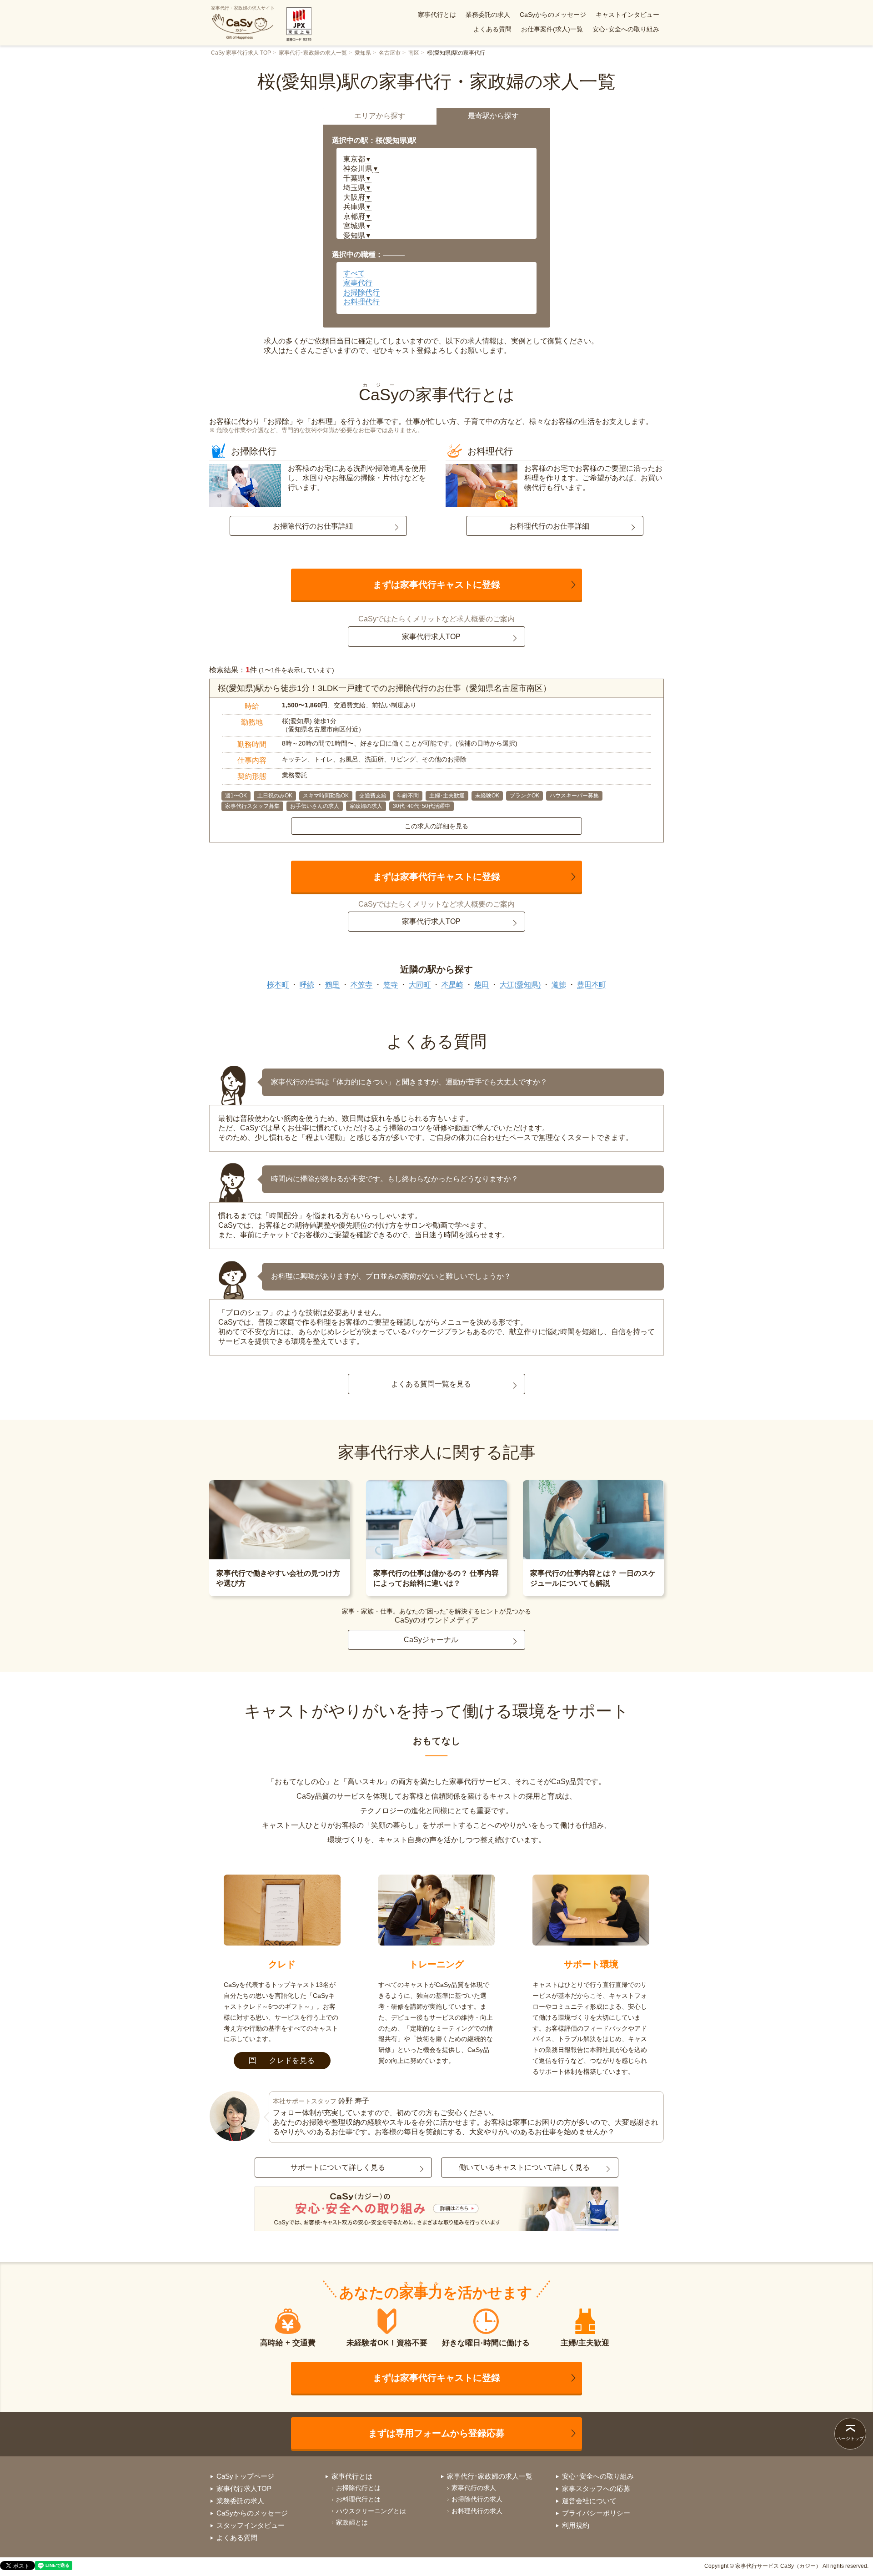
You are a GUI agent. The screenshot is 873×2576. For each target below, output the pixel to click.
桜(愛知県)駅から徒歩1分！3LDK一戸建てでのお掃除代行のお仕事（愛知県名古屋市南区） (384, 688)
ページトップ (850, 2438)
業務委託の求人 (488, 15)
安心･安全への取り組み (626, 29)
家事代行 (358, 283)
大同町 (420, 985)
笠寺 (391, 985)
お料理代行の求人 (477, 2511)
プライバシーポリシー (596, 2513)
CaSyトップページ (245, 2476)
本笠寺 (361, 985)
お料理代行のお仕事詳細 (549, 526)
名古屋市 (390, 53)
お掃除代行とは (358, 2488)
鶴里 (332, 985)
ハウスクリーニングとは (371, 2511)
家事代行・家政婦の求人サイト (243, 8)
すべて (354, 273)
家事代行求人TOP (431, 637)
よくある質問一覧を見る (431, 1384)
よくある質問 (492, 29)
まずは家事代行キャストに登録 (436, 585)
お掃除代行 (361, 292)
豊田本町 (592, 985)
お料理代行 (361, 302)
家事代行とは (437, 15)
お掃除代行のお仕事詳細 (313, 526)
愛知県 (363, 53)
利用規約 (576, 2525)
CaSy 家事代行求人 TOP (241, 53)
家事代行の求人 (474, 2488)
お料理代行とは (358, 2499)
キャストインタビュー (627, 15)
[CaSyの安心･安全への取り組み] (436, 2210)
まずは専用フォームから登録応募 (436, 2433)
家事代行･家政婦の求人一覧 (313, 53)
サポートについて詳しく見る (338, 2167)
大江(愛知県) (520, 985)
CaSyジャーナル (431, 1640)
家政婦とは (352, 2522)
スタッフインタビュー (251, 2525)
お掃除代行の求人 (477, 2499)
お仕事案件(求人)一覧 (552, 29)
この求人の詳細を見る (436, 826)
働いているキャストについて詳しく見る (524, 2167)
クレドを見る (292, 2060)
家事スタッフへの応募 (596, 2488)
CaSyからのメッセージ (553, 15)
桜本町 (278, 985)
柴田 (482, 985)
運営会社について (589, 2501)
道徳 (559, 985)
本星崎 (452, 985)
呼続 (307, 985)
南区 (414, 53)
